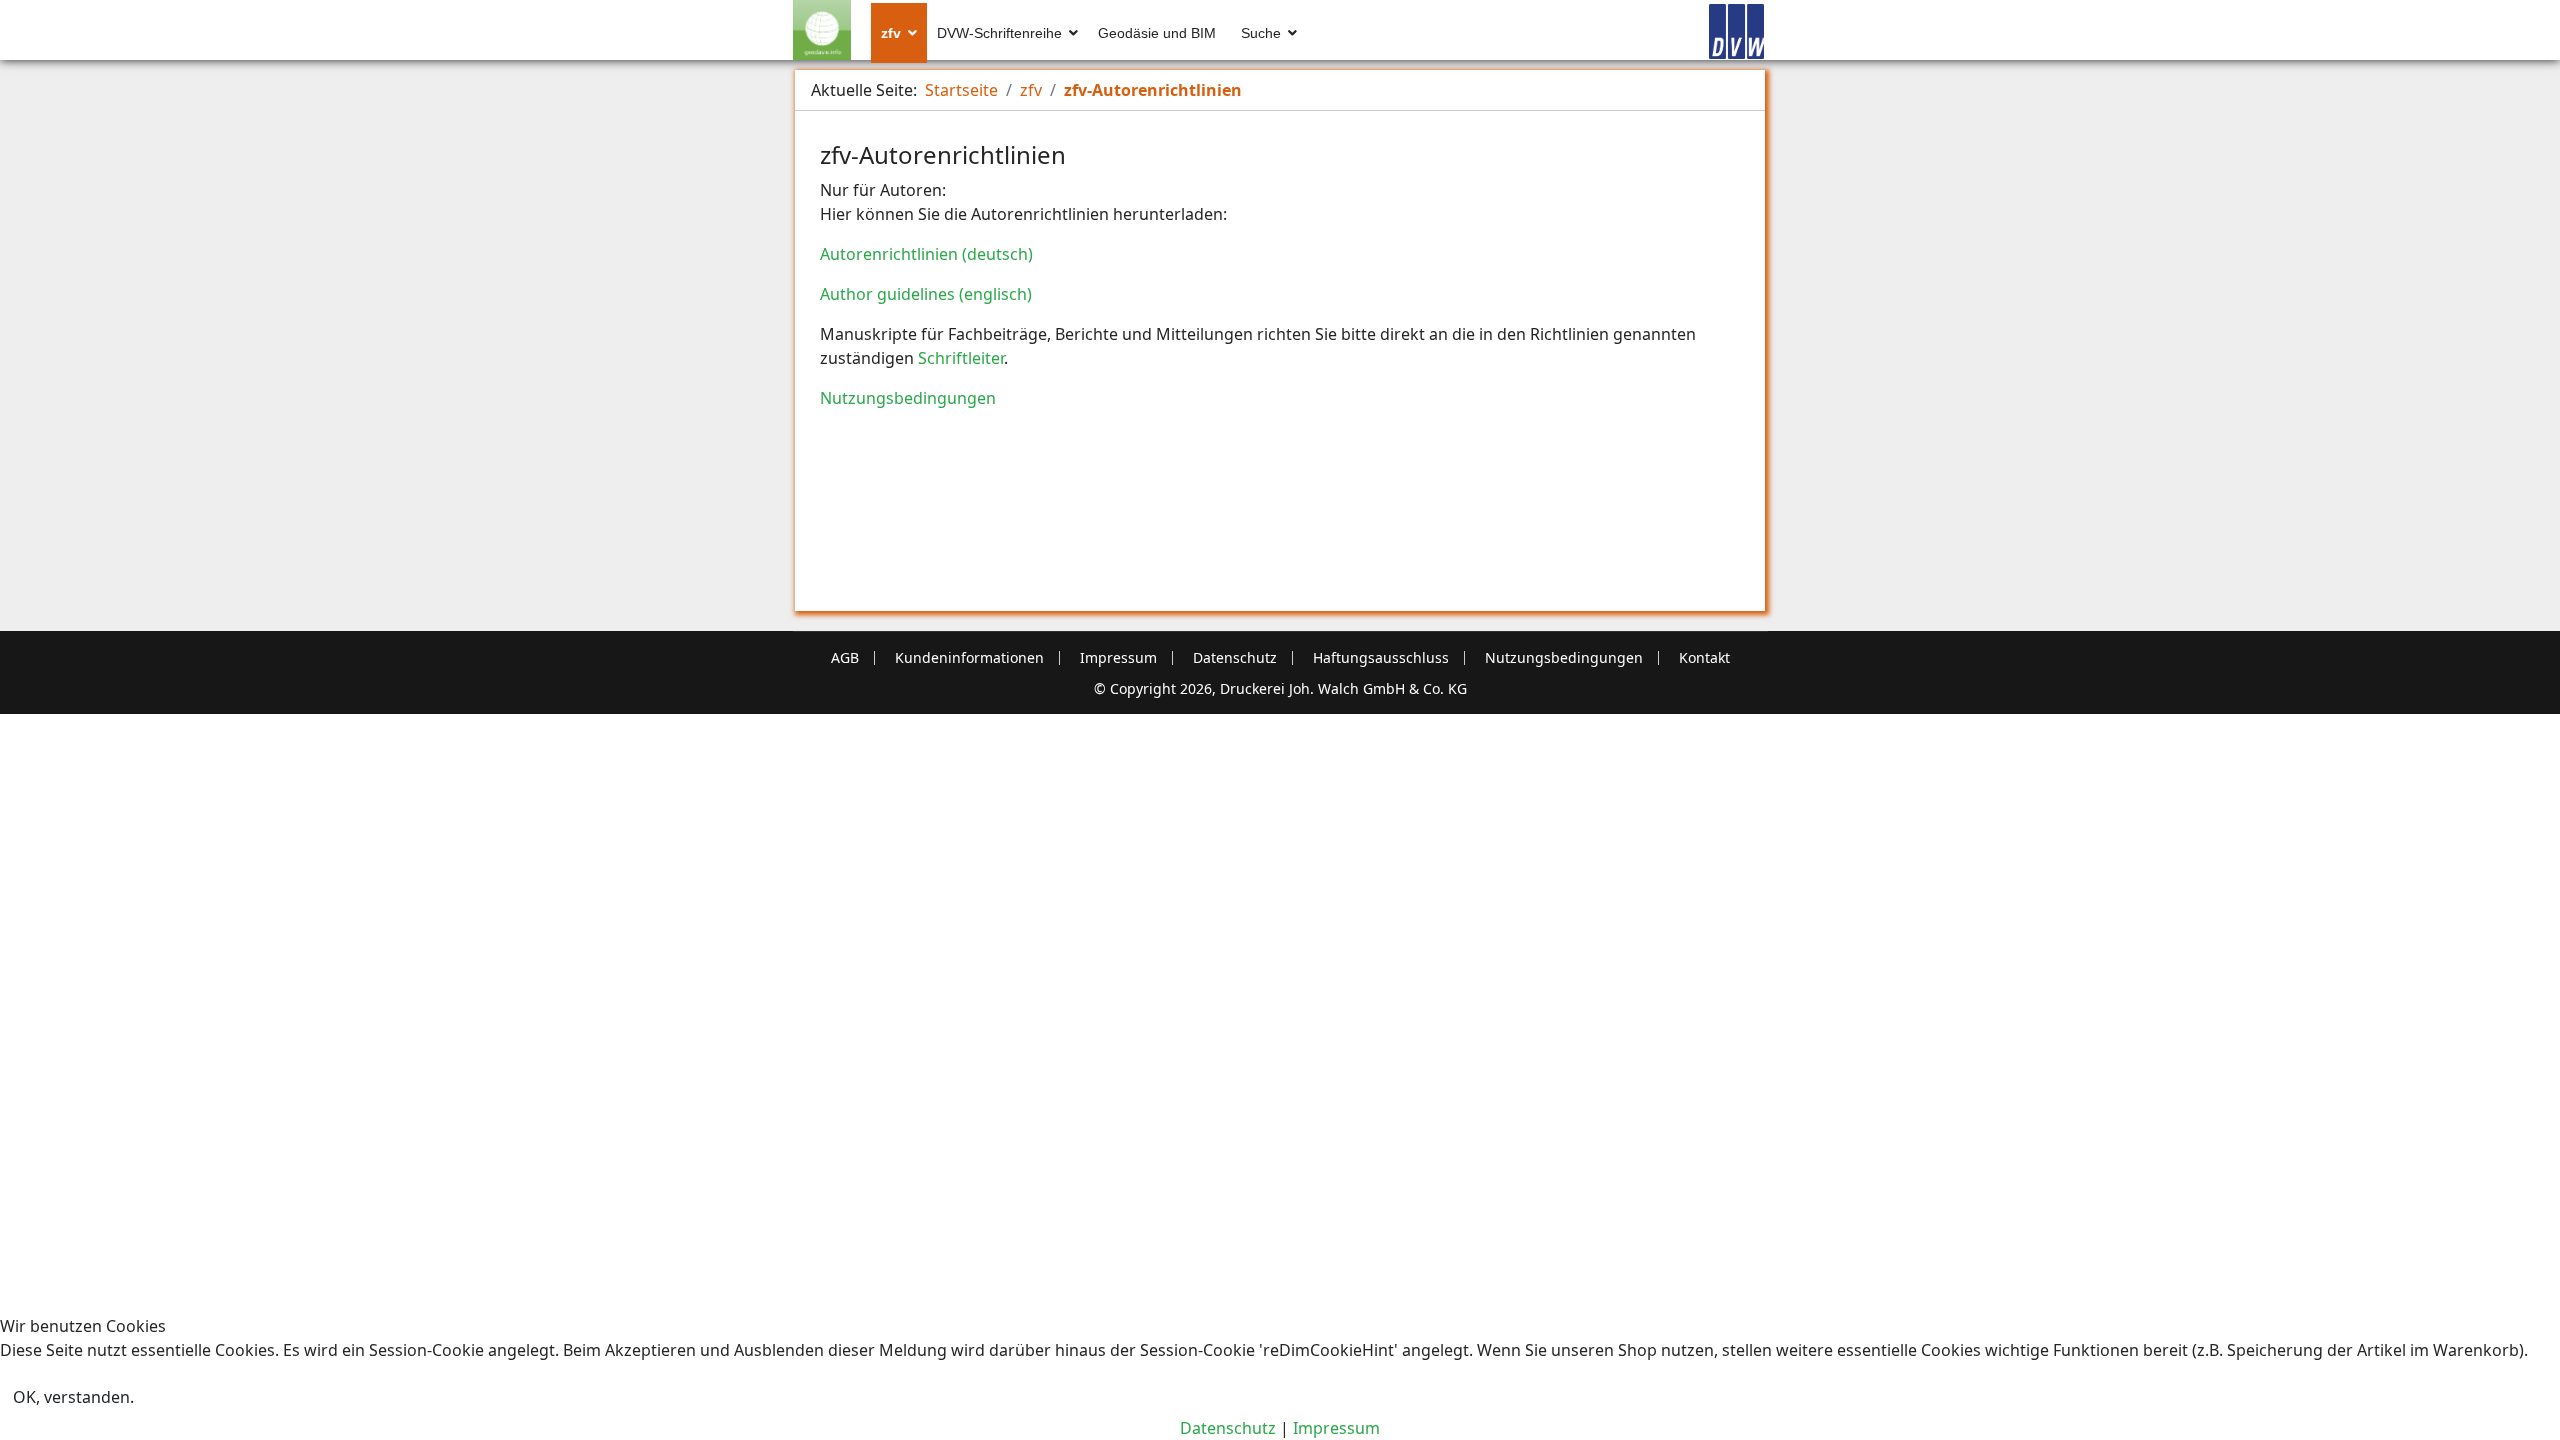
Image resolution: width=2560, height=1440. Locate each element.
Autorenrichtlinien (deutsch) (926, 254)
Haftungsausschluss (1381, 658)
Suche (1261, 33)
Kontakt (1704, 658)
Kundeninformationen (969, 658)
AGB (845, 658)
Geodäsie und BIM (1157, 33)
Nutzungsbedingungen (908, 398)
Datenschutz (1235, 658)
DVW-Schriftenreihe (999, 33)
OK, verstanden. (73, 1397)
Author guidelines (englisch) (926, 294)
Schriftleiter (961, 358)
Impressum (1118, 658)
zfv (891, 33)
